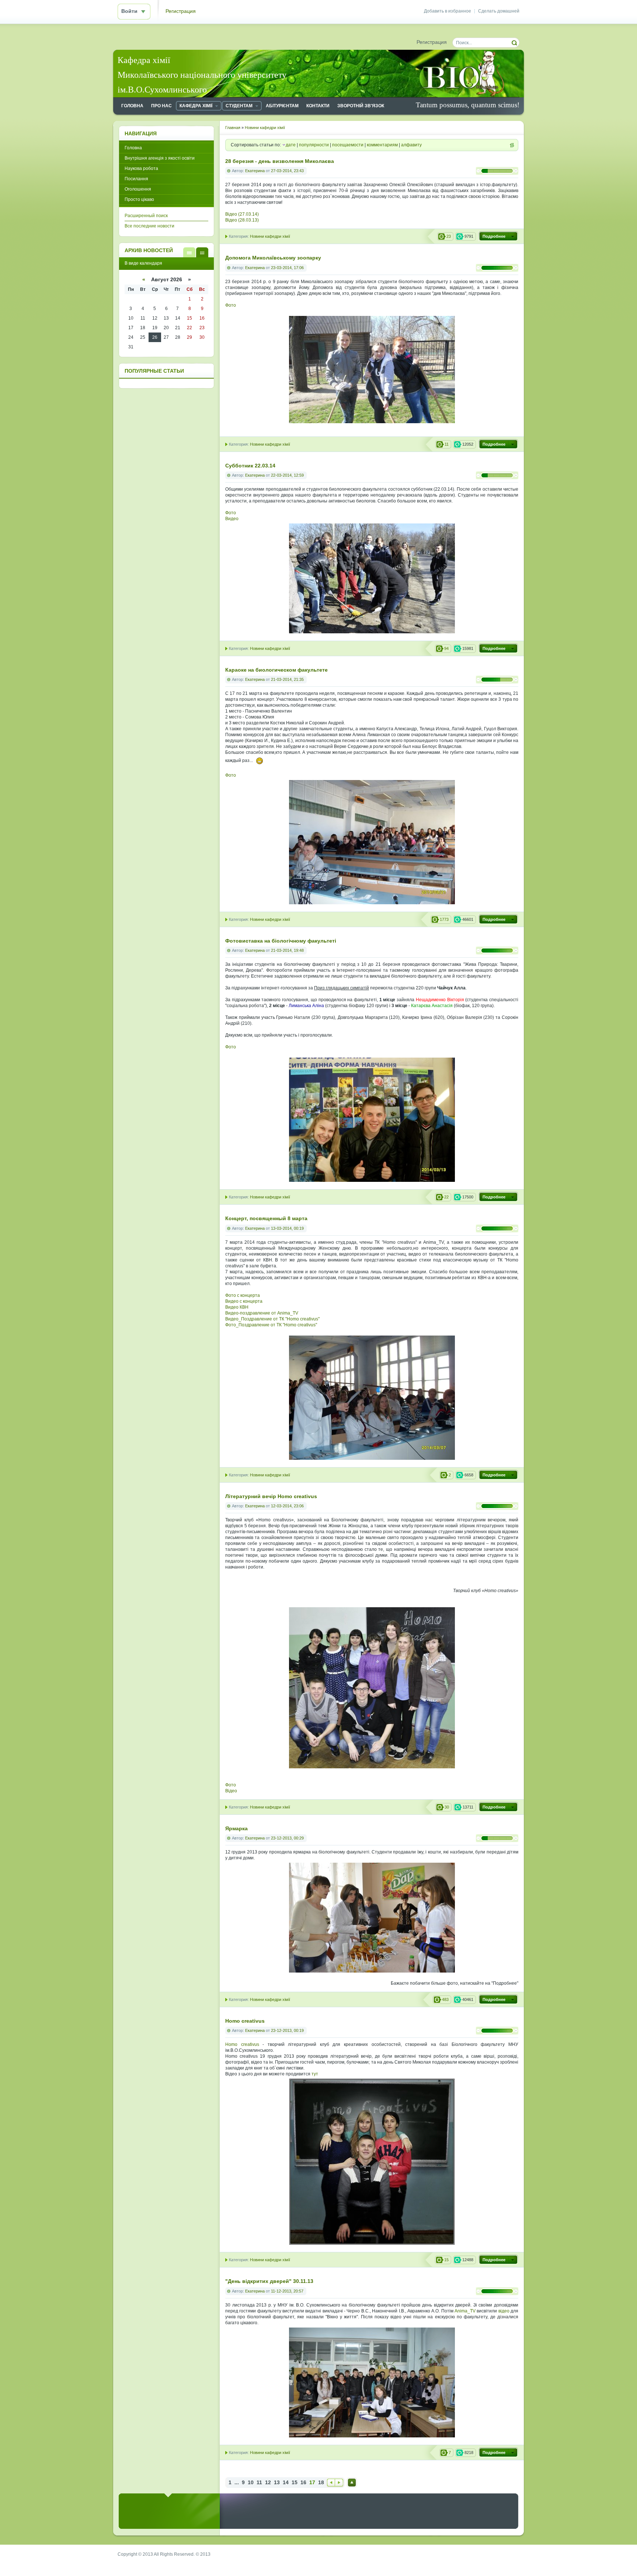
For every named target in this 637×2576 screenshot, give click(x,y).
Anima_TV (465, 2311)
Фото (231, 305)
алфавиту (411, 145)
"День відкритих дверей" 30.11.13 (269, 2281)
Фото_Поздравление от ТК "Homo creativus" (271, 1325)
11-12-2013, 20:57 (287, 2291)
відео (504, 2311)
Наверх (352, 2483)
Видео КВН (237, 1307)
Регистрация (181, 11)
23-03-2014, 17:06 (287, 268)
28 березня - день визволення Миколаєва (280, 161)
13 (277, 2483)
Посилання (136, 179)
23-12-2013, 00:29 (287, 1838)
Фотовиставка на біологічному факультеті (281, 941)
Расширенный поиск (146, 216)
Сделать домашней (499, 11)
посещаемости (348, 145)
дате (291, 145)
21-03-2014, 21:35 (287, 679)
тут (315, 2074)
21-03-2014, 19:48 (287, 950)
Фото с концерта (243, 1295)
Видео (232, 519)
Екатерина (255, 171)
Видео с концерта (244, 1301)
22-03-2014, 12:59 (287, 475)
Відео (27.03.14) (242, 214)
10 (251, 2483)
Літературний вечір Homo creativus (271, 1496)
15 (295, 2483)
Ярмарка (236, 1829)
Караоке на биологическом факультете (276, 670)
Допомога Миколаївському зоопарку (273, 258)
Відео (231, 1791)
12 (268, 2483)
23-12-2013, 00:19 (287, 2030)
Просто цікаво (139, 199)
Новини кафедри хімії (270, 236)
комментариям (382, 145)
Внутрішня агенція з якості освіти (160, 158)
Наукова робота (141, 168)
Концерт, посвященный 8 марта (266, 1219)
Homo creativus (245, 2021)
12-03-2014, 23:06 (287, 1506)
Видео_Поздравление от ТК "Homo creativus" (272, 1319)
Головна (133, 148)
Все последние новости (149, 226)
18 (321, 2483)
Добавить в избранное (448, 11)
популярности (314, 145)
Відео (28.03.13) (242, 220)
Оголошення (138, 189)
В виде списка (189, 252)
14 (286, 2483)
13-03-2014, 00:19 (287, 1228)
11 (259, 2483)
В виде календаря (202, 252)
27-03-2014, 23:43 (287, 171)
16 (303, 2483)
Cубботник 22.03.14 (250, 466)
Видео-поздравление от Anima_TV (262, 1313)
